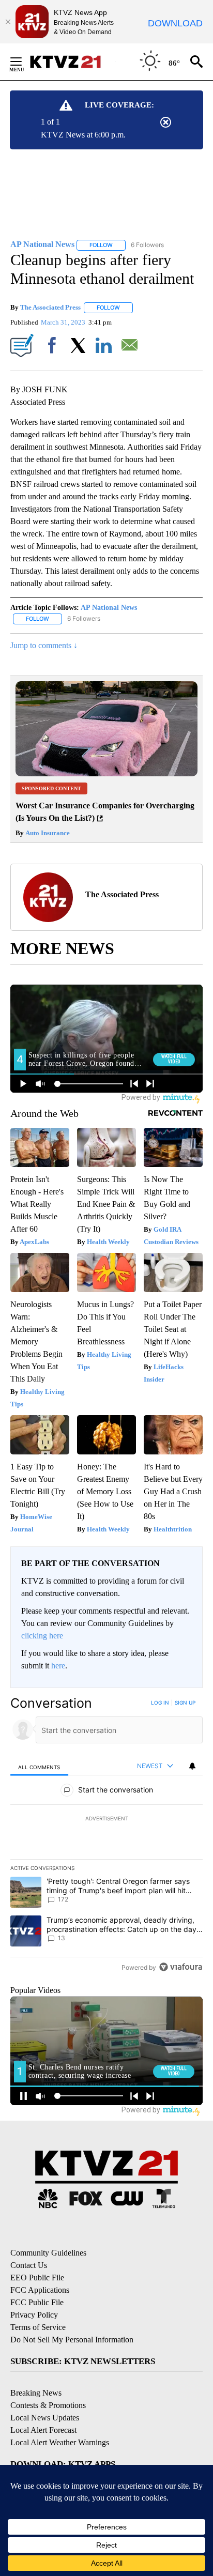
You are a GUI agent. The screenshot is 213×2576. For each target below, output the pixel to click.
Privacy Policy (34, 2315)
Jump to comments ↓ (44, 645)
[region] (106, 1837)
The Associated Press (50, 307)
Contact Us (29, 2265)
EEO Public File (37, 2278)
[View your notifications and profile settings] (192, 1766)
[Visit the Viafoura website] (181, 1967)
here (58, 1666)
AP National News (109, 608)
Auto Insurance (47, 833)
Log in (160, 1703)
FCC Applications (40, 2290)
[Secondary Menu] (24, 62)
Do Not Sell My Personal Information (72, 2340)
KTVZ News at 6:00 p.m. (83, 135)
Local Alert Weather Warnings (60, 2442)
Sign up (185, 1703)
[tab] (39, 1766)
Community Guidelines (48, 2253)
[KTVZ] (72, 62)
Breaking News (36, 2393)
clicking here (42, 1636)
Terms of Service (38, 2327)
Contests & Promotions (48, 2405)
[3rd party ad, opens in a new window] (106, 773)
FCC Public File (37, 2302)
